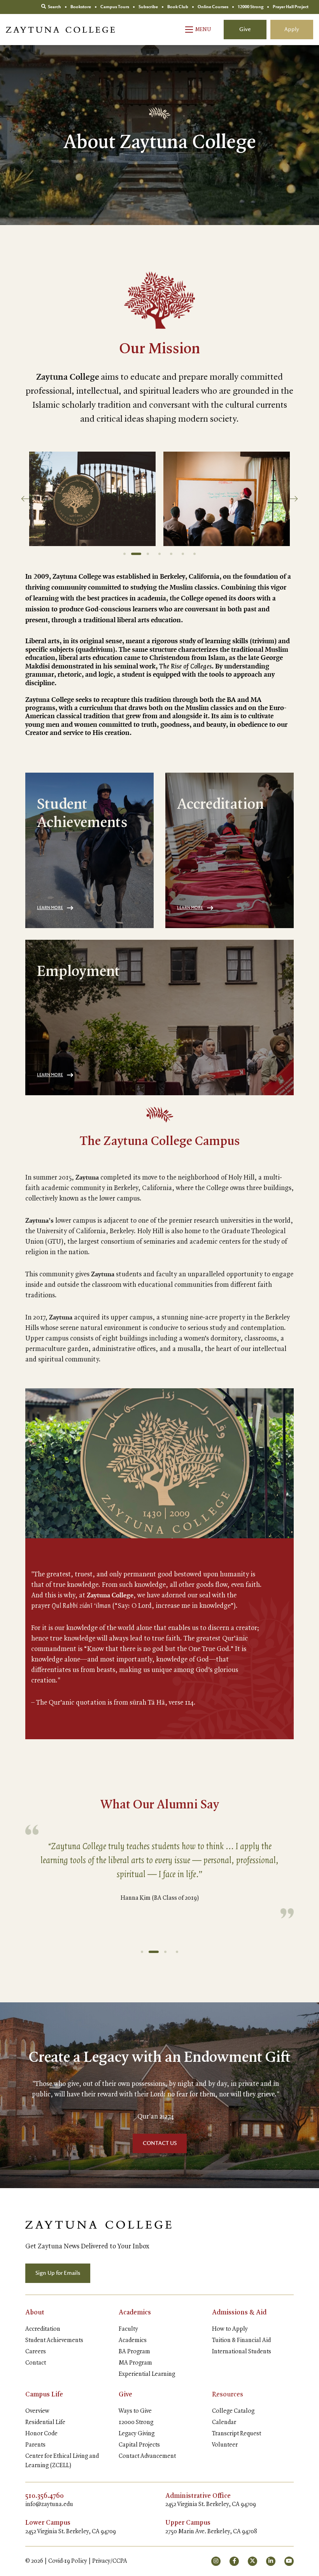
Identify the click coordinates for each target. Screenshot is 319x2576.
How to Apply (230, 2329)
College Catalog (233, 2411)
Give (245, 30)
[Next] (294, 499)
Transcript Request (237, 2434)
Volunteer (225, 2445)
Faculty (128, 2329)
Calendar (224, 2422)
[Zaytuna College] (60, 30)
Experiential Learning (147, 2374)
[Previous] (25, 499)
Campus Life (44, 2394)
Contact (36, 2363)
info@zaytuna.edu (49, 2504)
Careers (36, 2352)
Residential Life (45, 2422)
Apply (292, 30)
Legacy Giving (137, 2434)
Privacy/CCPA (110, 2561)
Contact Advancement (147, 2456)
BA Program (134, 2352)
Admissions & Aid (239, 2312)
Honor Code (41, 2434)
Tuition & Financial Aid (241, 2340)
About (35, 2312)
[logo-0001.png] (98, 2224)
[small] (216, 2561)
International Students (242, 2352)
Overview (37, 2411)
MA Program (135, 2363)
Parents (35, 2445)
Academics (135, 2312)
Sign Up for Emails (58, 2273)
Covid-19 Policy (68, 2561)
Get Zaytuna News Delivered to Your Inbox (87, 2246)
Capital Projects (139, 2445)
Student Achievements (54, 2340)
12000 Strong (136, 2422)
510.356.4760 (45, 2496)
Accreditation (43, 2329)
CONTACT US (160, 2143)
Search (54, 7)
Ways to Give (135, 2411)
